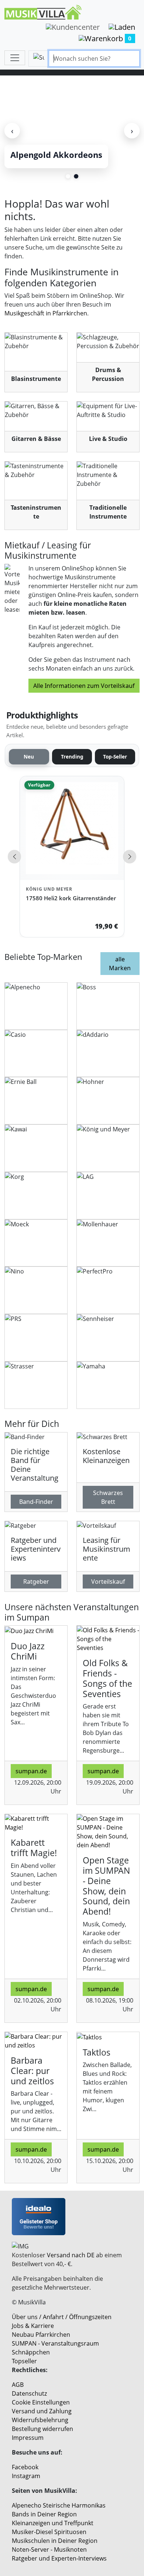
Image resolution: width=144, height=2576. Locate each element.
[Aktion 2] (76, 176)
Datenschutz (29, 2393)
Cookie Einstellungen (41, 2402)
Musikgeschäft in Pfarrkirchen (46, 313)
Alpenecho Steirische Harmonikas (59, 2505)
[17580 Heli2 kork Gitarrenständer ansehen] (72, 828)
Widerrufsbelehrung (40, 2420)
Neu (29, 757)
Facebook (25, 2467)
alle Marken (120, 964)
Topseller (24, 2361)
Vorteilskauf (108, 1582)
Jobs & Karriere (33, 2326)
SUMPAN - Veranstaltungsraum (55, 2343)
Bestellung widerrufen (42, 2429)
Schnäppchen (31, 2352)
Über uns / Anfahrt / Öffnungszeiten (62, 2317)
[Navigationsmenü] (15, 58)
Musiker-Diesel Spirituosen (49, 2532)
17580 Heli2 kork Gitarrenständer (71, 898)
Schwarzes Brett (108, 1497)
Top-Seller (115, 757)
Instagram (26, 2476)
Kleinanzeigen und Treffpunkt (53, 2523)
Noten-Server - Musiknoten (49, 2550)
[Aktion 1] (68, 176)
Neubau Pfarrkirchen (41, 2335)
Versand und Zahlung (42, 2411)
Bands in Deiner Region (44, 2514)
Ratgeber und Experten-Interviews (59, 2558)
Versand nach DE (71, 2255)
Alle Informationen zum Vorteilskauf (84, 686)
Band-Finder (36, 1502)
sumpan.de (31, 1771)
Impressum (28, 2438)
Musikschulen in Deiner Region (55, 2541)
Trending (72, 757)
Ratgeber (36, 1582)
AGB (18, 2385)
